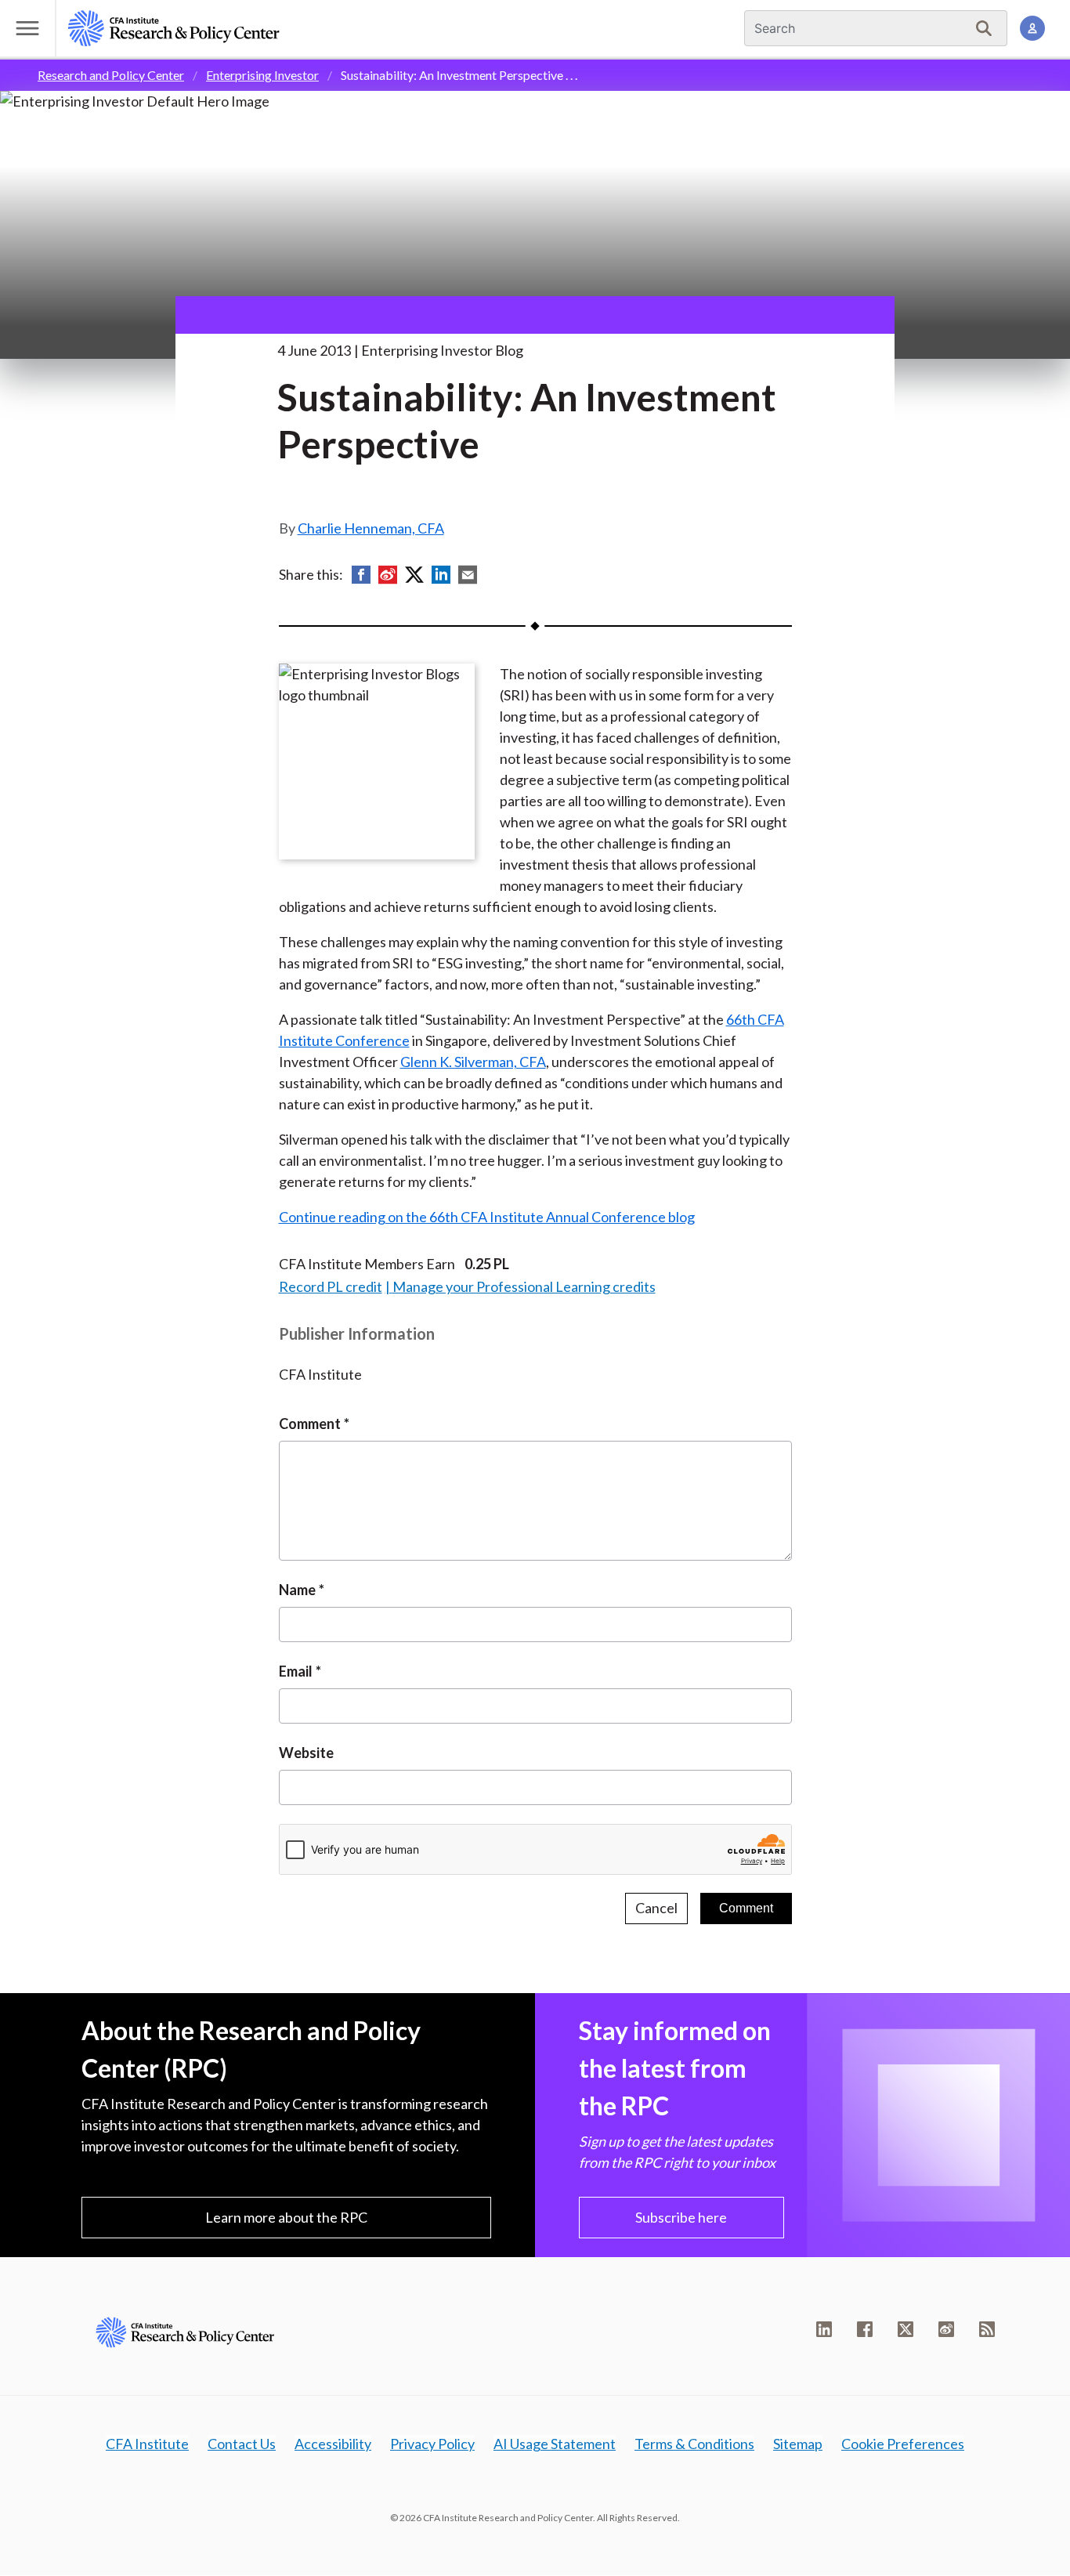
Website (306, 1753)
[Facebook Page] (865, 2329)
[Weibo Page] (946, 2329)
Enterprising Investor (262, 75)
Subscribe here (681, 2217)
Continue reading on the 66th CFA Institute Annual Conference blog (487, 1217)
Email (296, 1671)
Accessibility (333, 2444)
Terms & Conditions (694, 2444)
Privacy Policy (432, 2444)
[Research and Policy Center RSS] (987, 2329)
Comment (310, 1424)
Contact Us (242, 2444)
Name (297, 1590)
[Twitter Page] (906, 2329)
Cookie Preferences (903, 2444)
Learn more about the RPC (286, 2217)
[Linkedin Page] (824, 2329)
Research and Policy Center (111, 75)
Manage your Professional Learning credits (524, 1286)
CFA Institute (147, 2444)
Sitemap (798, 2444)
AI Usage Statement (555, 2444)
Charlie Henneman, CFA (371, 528)
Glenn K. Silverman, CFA (473, 1062)
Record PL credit (331, 1286)
